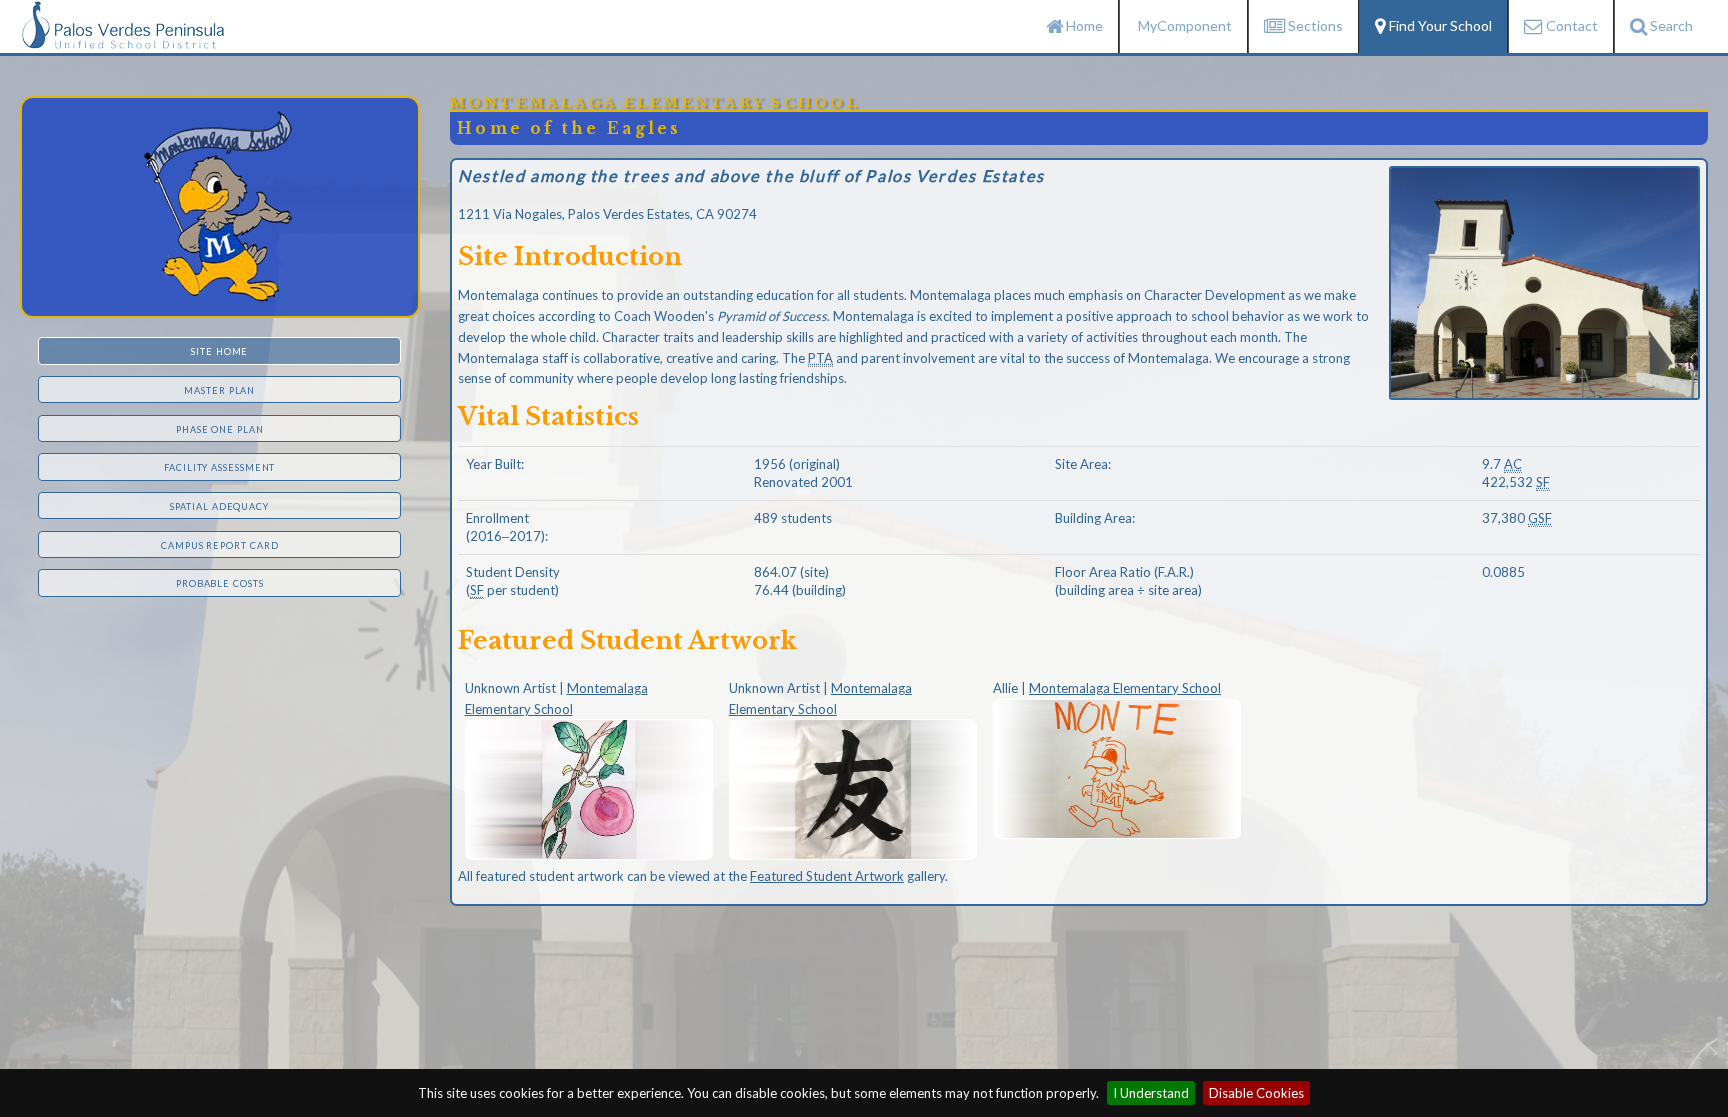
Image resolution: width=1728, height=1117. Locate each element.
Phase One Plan (220, 429)
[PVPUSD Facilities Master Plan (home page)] (123, 23)
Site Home (219, 351)
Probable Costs (220, 583)
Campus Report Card (219, 545)
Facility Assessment (219, 467)
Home (1083, 25)
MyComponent (1183, 25)
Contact (1570, 25)
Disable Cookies (1256, 1093)
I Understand (1151, 1093)
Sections (1314, 25)
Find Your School (1439, 25)
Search (1670, 25)
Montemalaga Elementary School (1125, 688)
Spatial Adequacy (219, 506)
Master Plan (219, 390)
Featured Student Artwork (827, 876)
